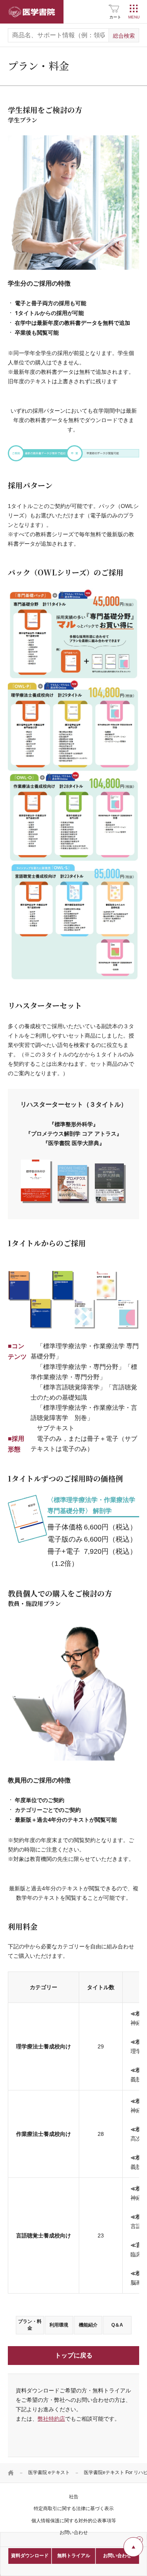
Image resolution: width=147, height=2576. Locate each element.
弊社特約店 (51, 2419)
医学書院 (32, 12)
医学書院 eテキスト (49, 2472)
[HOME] (11, 2473)
